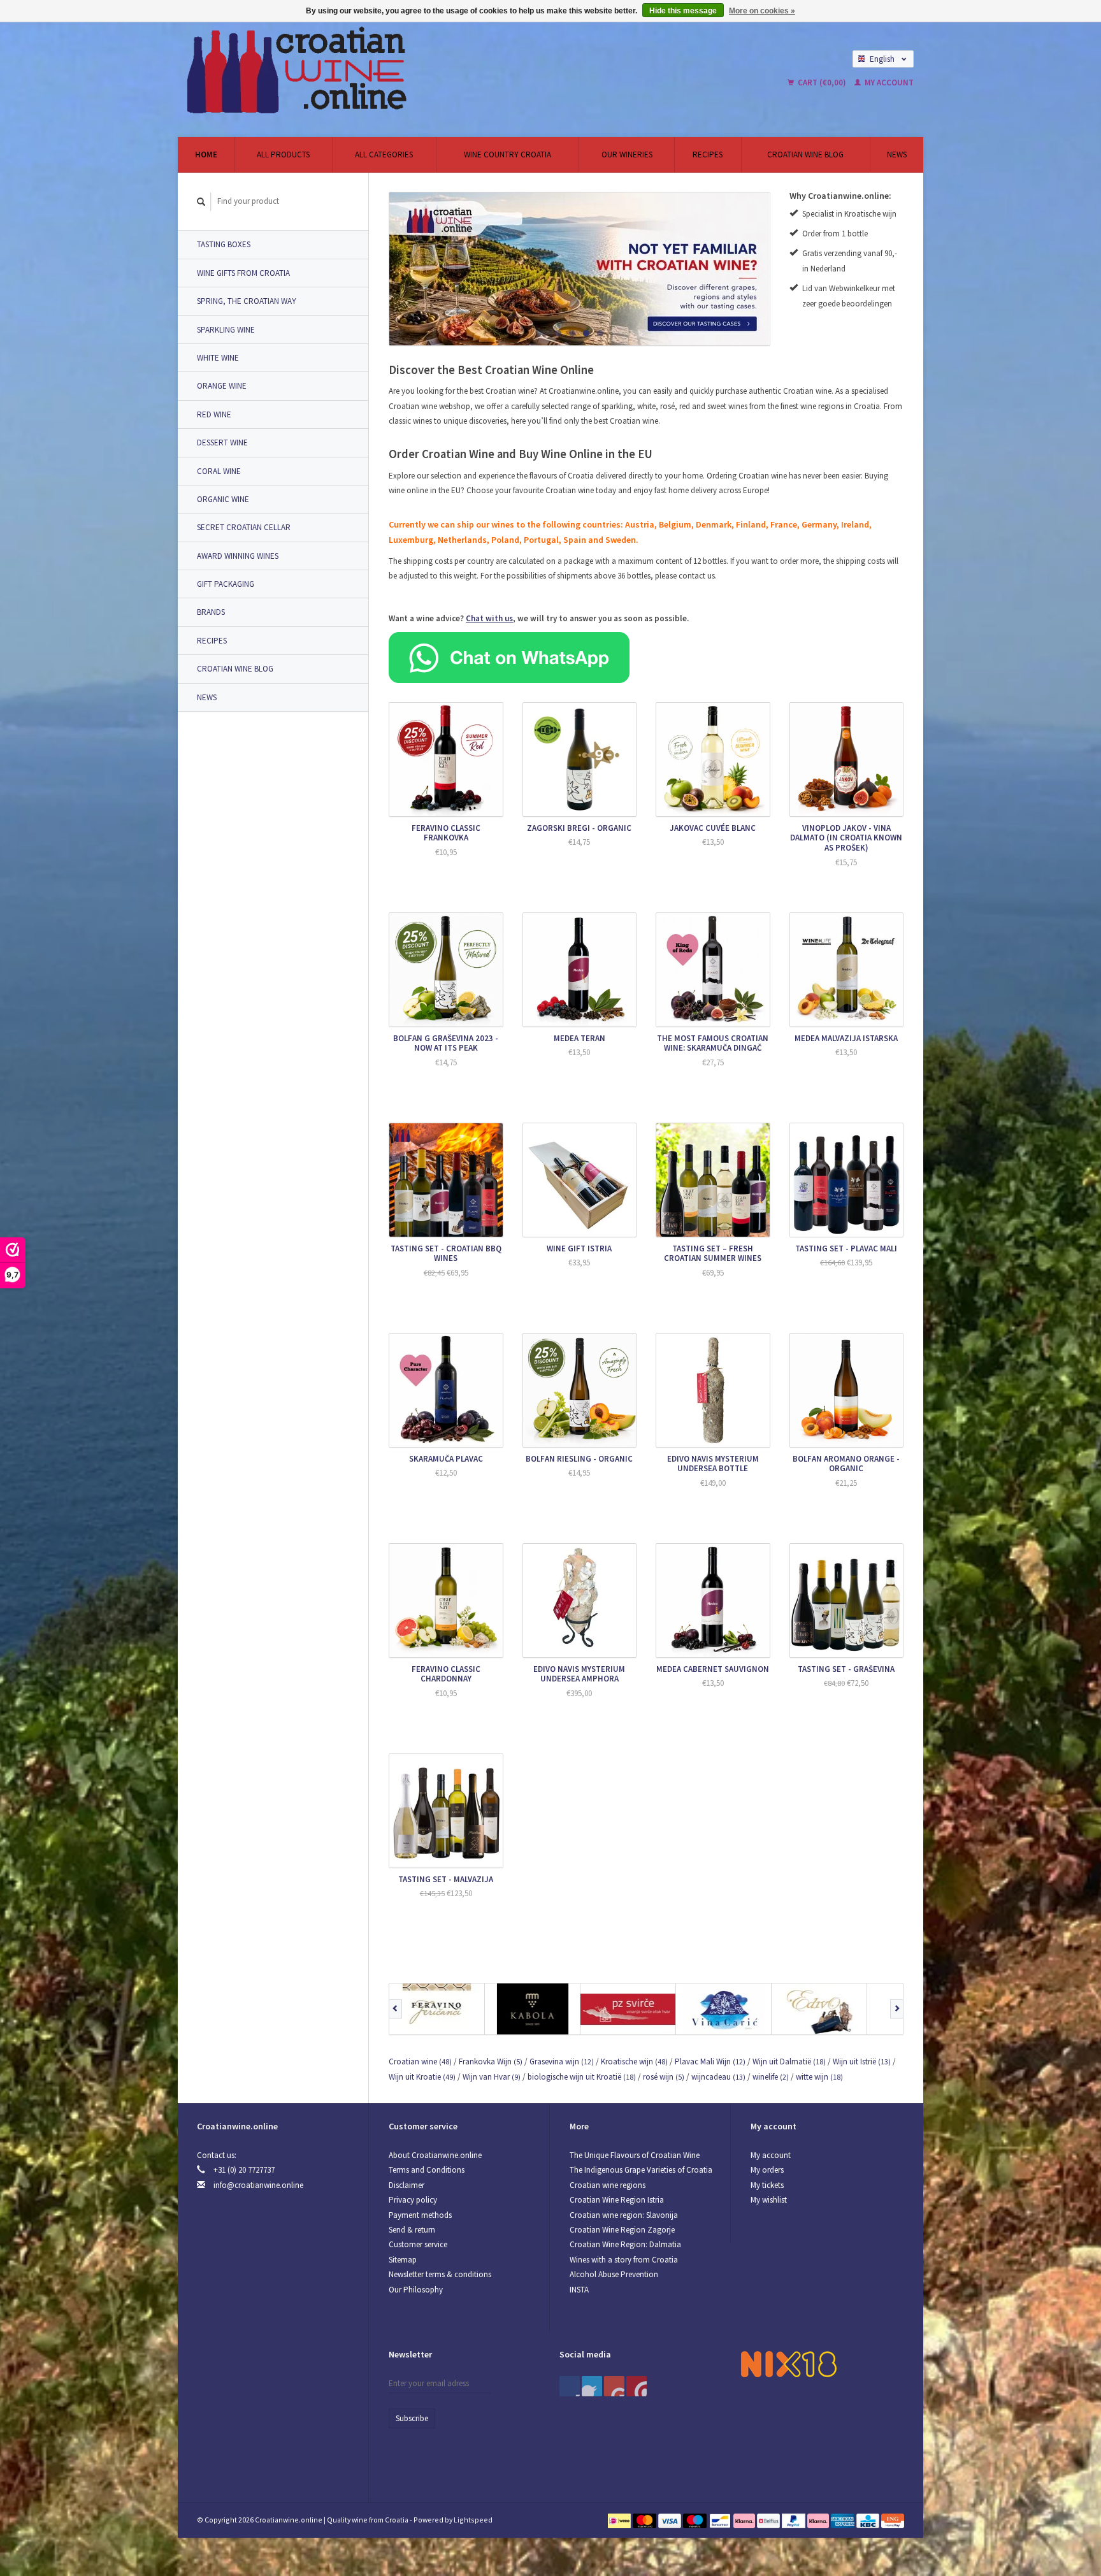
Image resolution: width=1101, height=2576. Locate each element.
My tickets (767, 2185)
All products (283, 155)
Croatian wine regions (608, 2185)
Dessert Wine (222, 443)
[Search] (201, 202)
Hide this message (683, 11)
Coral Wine (219, 471)
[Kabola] (533, 2009)
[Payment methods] (620, 2520)
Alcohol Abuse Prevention (614, 2274)
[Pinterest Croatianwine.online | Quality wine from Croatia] (592, 2386)
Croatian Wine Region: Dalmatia (625, 2244)
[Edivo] (819, 2009)
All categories (384, 155)
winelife (771, 2077)
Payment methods (420, 2215)
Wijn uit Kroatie (422, 2077)
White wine (218, 358)
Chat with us (489, 618)
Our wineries (627, 155)
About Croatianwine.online (435, 2155)
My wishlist (769, 2200)
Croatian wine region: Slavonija (624, 2215)
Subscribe (412, 2418)
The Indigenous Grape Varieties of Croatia (641, 2170)
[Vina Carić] (724, 2009)
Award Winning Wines (238, 556)
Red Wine (214, 414)
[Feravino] (437, 2009)
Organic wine (223, 499)
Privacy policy (413, 2200)
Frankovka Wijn (491, 2062)
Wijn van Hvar (492, 2077)
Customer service (418, 2244)
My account (888, 83)
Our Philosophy (416, 2290)
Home (206, 155)
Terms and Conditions (427, 2170)
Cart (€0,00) (822, 83)
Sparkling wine (226, 330)
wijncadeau (718, 2077)
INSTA (579, 2290)
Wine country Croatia (507, 155)
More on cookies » (762, 11)
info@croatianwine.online (258, 2185)
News (897, 155)
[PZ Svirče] (628, 2009)
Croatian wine (420, 2062)
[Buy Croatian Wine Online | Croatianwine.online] (419, 70)
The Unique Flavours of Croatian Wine (635, 2155)
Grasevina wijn (562, 2062)
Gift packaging (226, 584)
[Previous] (395, 2009)
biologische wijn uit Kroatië (582, 2077)
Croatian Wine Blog (805, 155)
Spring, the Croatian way (247, 301)
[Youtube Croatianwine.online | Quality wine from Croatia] (614, 2386)
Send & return (412, 2230)
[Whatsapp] (509, 657)
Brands (211, 612)
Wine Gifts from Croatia (243, 273)
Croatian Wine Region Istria (617, 2200)
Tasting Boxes (224, 244)
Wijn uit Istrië (862, 2062)
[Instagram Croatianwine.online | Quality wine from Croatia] (637, 2386)
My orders (767, 2170)
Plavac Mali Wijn (710, 2062)
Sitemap (403, 2260)
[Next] (897, 2009)
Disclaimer (407, 2185)
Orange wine (222, 386)
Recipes (708, 155)
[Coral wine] (579, 269)
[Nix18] (789, 2364)
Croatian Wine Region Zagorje (622, 2230)
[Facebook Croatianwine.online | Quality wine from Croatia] (570, 2386)
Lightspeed (473, 2520)
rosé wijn (664, 2077)
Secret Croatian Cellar (244, 527)
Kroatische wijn (634, 2062)
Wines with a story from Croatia (624, 2260)
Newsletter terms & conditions (440, 2274)
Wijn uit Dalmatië (789, 2062)
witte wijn (819, 2077)
